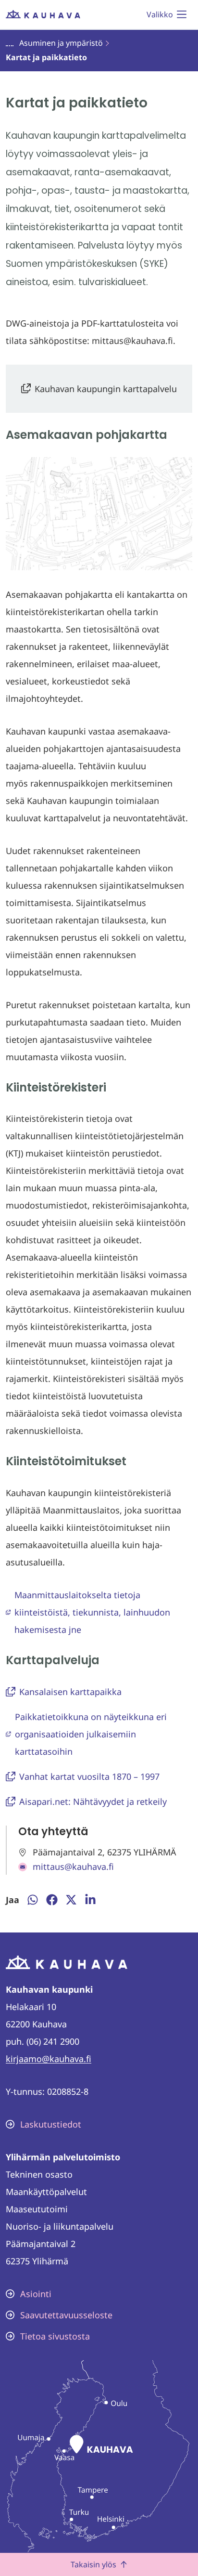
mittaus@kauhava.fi (73, 1866)
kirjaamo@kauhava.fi (49, 2059)
